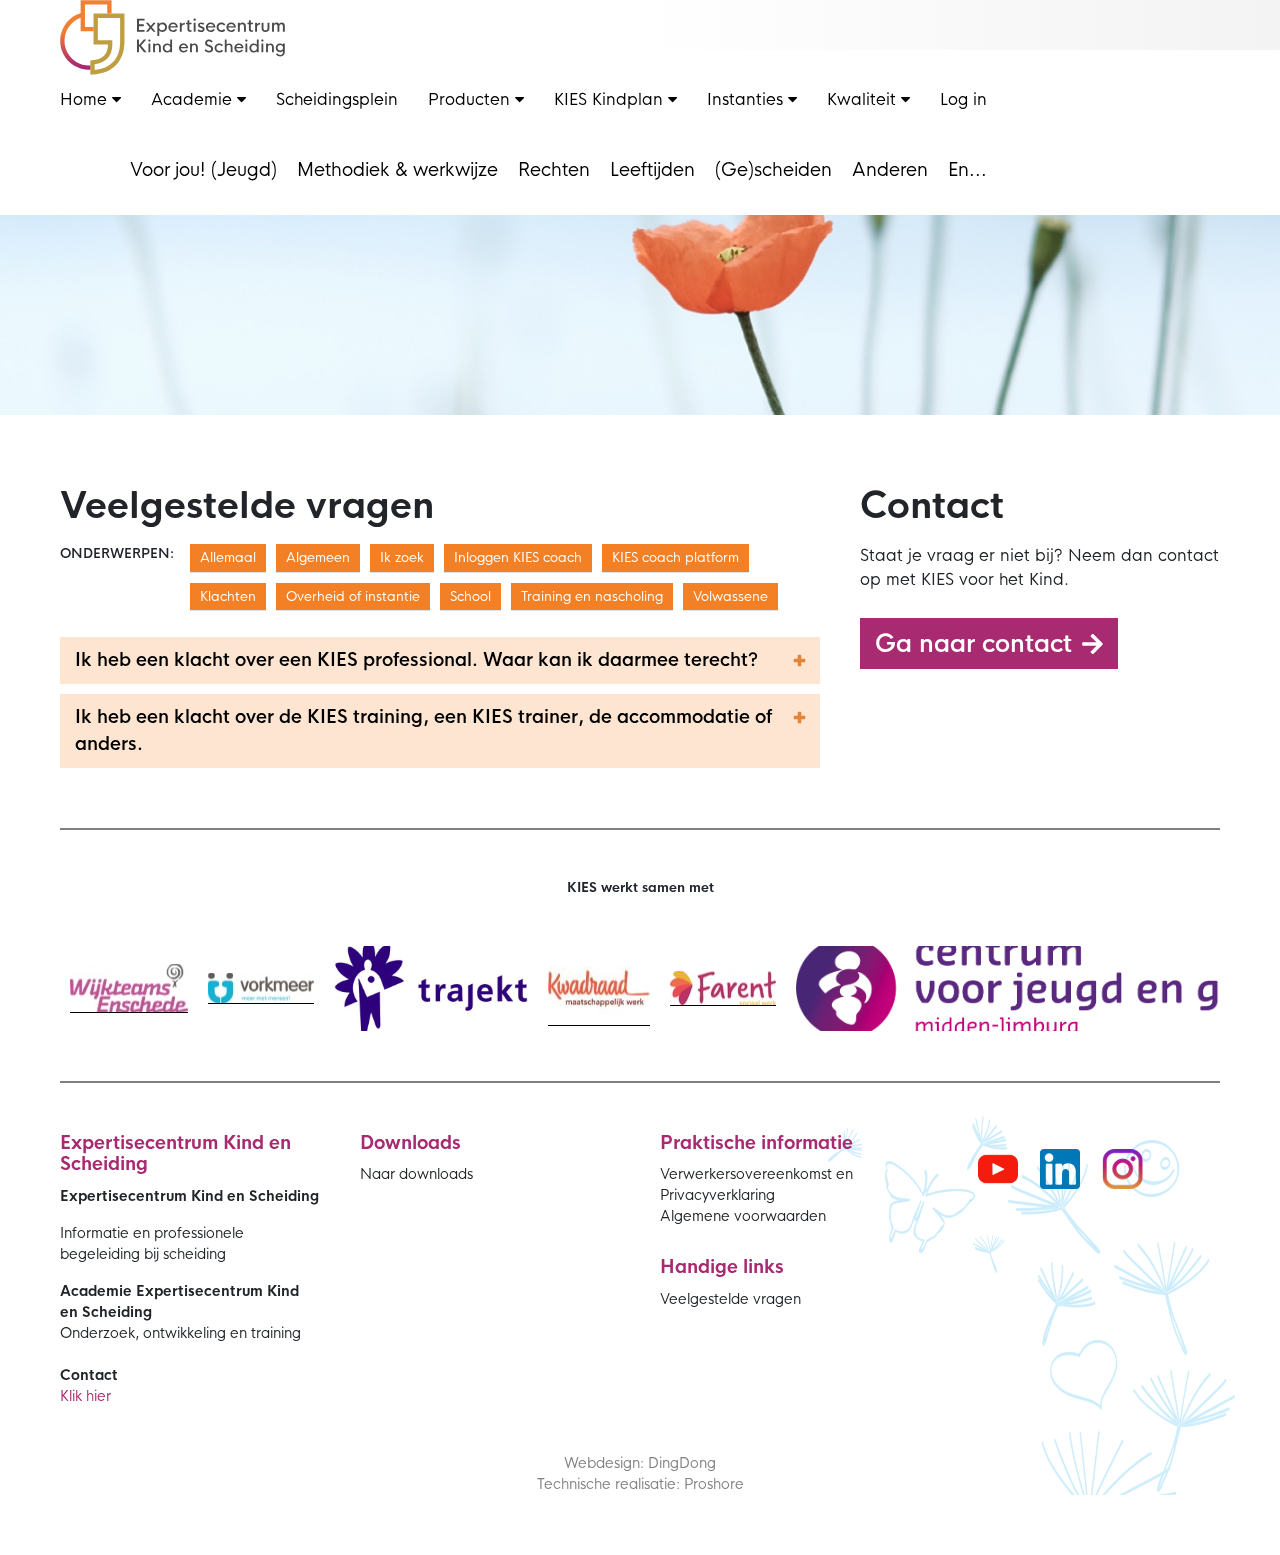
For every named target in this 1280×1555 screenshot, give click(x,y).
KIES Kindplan (611, 99)
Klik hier (85, 1396)
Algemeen (318, 557)
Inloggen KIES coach (518, 557)
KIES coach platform (675, 557)
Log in (963, 99)
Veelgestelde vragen (730, 1299)
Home (86, 99)
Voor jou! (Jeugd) (203, 170)
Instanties (747, 99)
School (470, 596)
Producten (471, 99)
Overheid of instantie (353, 596)
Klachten (228, 596)
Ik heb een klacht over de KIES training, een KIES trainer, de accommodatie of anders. (423, 730)
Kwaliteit (864, 99)
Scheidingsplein (337, 99)
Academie (194, 99)
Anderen (890, 170)
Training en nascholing (592, 596)
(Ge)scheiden (773, 170)
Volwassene (730, 596)
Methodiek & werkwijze (397, 170)
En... (967, 170)
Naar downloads (416, 1174)
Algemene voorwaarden (743, 1216)
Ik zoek (402, 557)
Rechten (554, 170)
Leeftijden (652, 170)
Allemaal (228, 557)
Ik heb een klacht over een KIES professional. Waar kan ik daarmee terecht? (416, 660)
